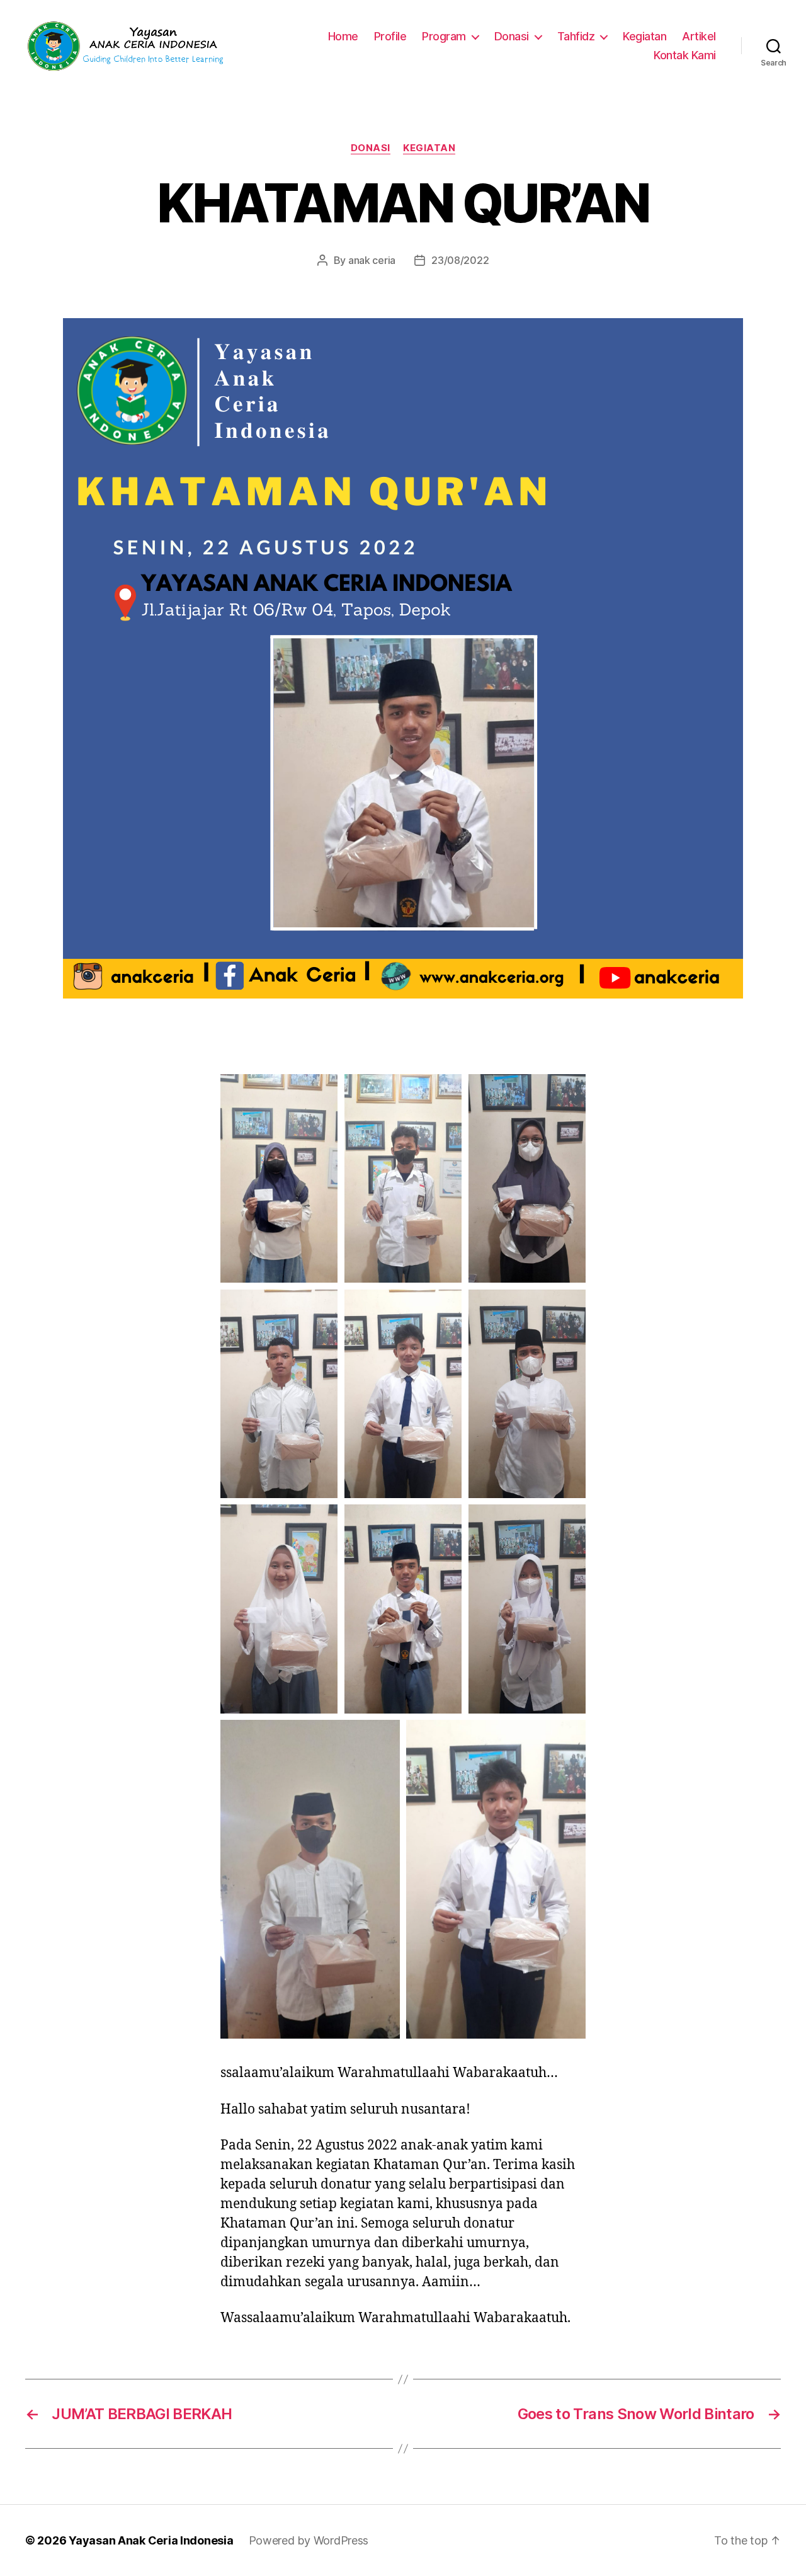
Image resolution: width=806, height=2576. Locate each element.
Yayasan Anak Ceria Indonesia (151, 2540)
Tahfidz (576, 36)
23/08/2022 (460, 260)
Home (343, 36)
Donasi (512, 36)
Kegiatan (644, 36)
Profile (390, 36)
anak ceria (372, 260)
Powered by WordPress (309, 2540)
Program (444, 36)
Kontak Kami (685, 55)
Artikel (699, 36)
